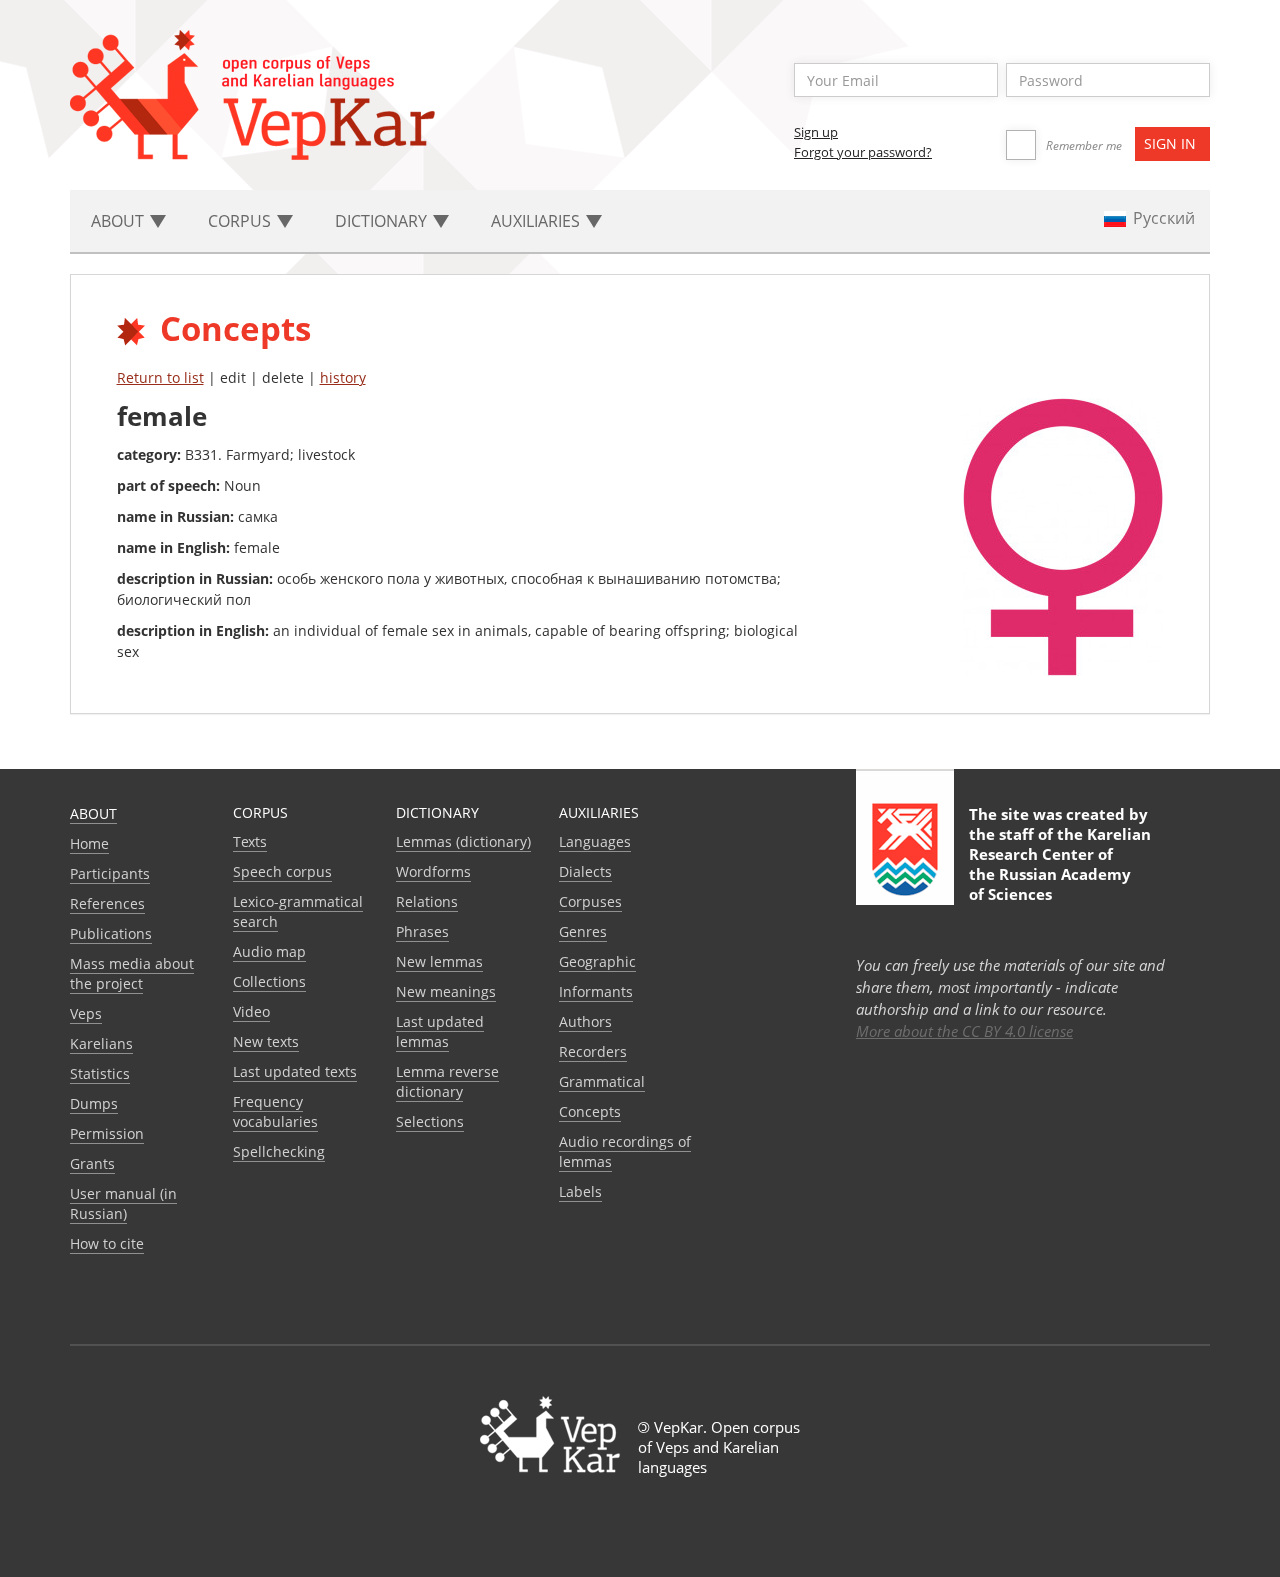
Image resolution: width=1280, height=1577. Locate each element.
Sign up (816, 132)
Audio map (269, 951)
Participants (110, 873)
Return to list (160, 377)
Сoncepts (590, 1111)
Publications (111, 933)
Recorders (593, 1051)
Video (251, 1011)
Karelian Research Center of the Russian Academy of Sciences (1060, 864)
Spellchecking (279, 1151)
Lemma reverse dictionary (447, 1081)
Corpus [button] (241, 221)
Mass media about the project (132, 973)
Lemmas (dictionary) (463, 841)
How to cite (107, 1243)
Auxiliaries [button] (537, 221)
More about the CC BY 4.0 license (964, 1031)
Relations (427, 901)
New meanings (446, 991)
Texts (250, 841)
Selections (430, 1121)
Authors (585, 1021)
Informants (596, 991)
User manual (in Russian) (123, 1203)
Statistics (100, 1073)
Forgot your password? (863, 152)
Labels (580, 1191)
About (93, 813)
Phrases (422, 931)
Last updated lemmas (440, 1031)
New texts (266, 1041)
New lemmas (439, 961)
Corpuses (590, 901)
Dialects (585, 871)
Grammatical (602, 1081)
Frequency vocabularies (275, 1111)
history (343, 377)
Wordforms (433, 871)
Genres (583, 931)
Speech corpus (282, 871)
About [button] (119, 221)
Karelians (101, 1043)
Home (89, 843)
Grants (92, 1163)
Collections (269, 981)
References (107, 903)
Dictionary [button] (383, 221)
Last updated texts (295, 1071)
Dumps (94, 1103)
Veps (86, 1013)
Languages (595, 841)
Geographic (597, 961)
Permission (107, 1133)
